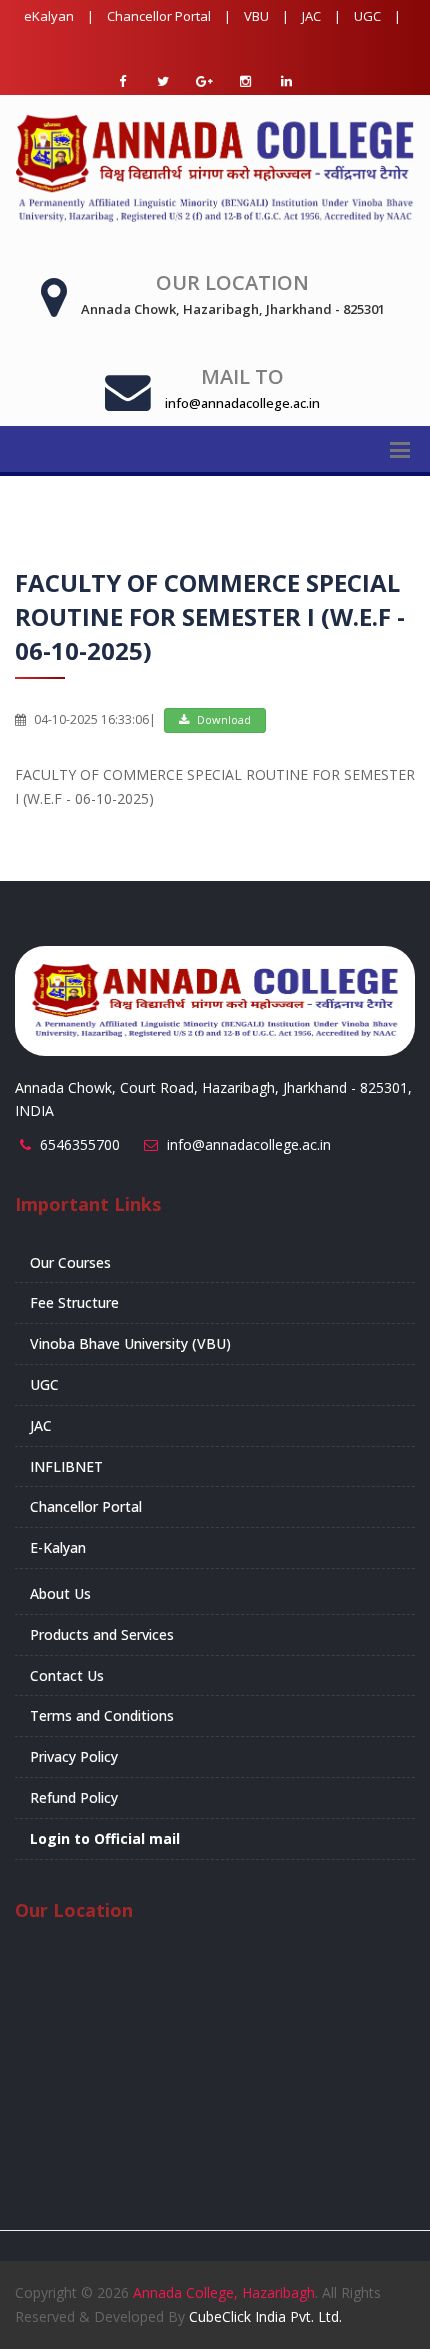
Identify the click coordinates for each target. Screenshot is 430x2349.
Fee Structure (74, 1302)
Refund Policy (74, 1797)
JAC (311, 16)
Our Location (232, 282)
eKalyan (49, 16)
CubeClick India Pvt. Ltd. (265, 2316)
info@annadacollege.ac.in (249, 1144)
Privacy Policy (74, 1756)
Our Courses (70, 1262)
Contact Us (67, 1675)
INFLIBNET (66, 1466)
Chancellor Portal (159, 16)
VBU (256, 16)
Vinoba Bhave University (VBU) (130, 1343)
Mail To (242, 376)
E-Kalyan (58, 1547)
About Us (60, 1593)
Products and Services (102, 1634)
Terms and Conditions (102, 1715)
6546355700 (80, 1144)
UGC (367, 16)
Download (222, 719)
